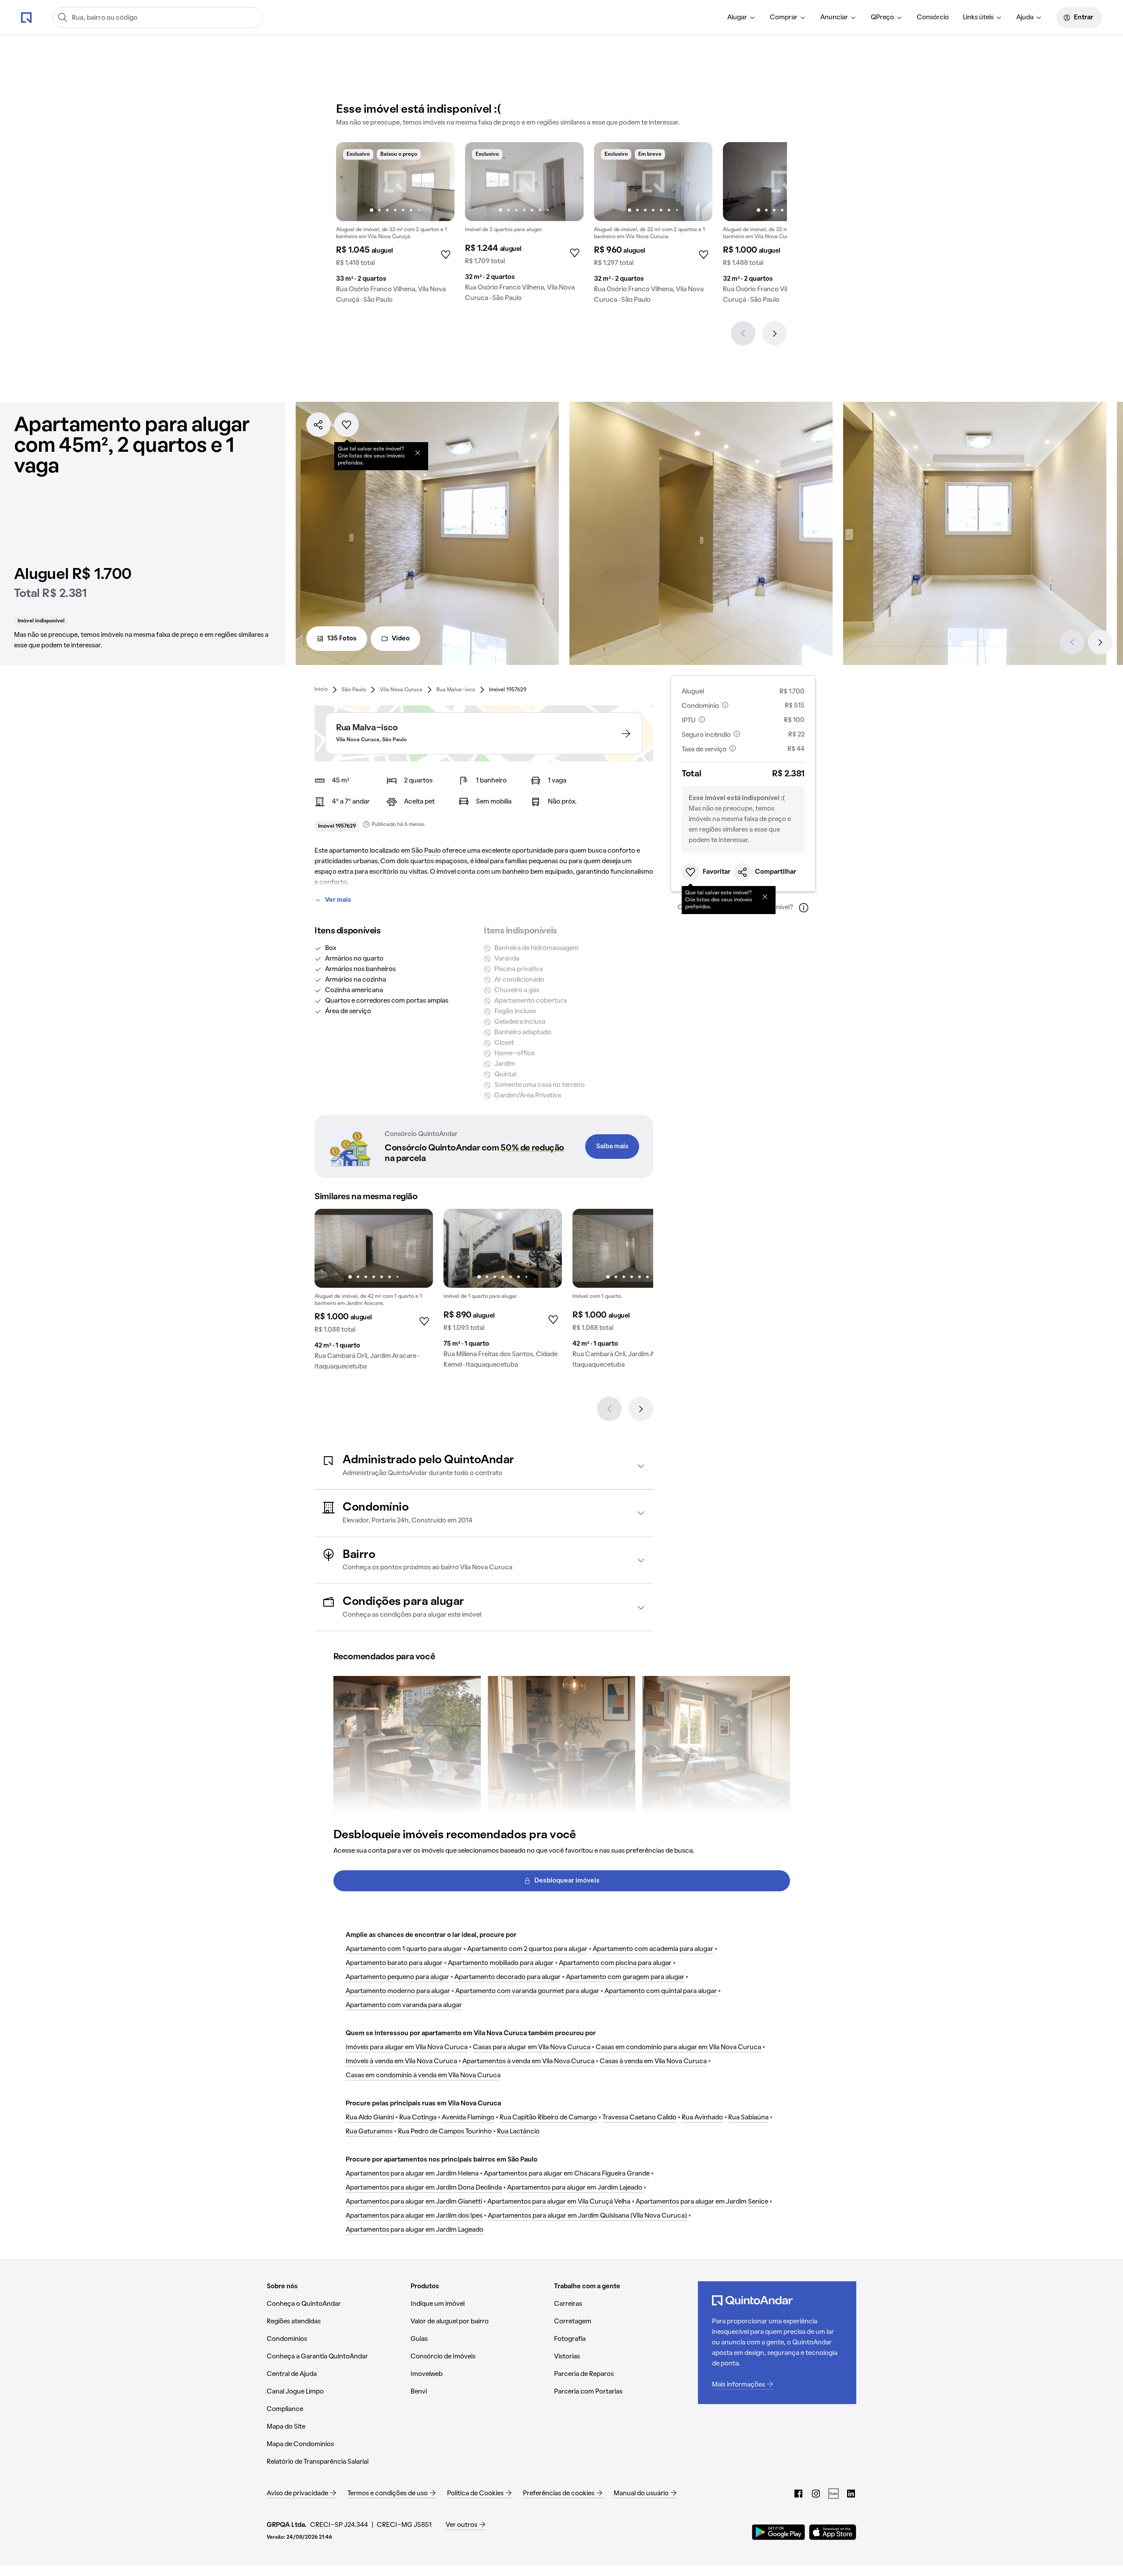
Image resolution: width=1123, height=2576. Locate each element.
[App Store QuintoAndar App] (833, 2532)
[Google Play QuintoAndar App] (779, 2532)
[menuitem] (742, 18)
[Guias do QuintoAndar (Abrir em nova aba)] (833, 2494)
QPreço (882, 18)
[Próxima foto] (439, 182)
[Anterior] (743, 333)
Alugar (737, 18)
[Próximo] (775, 333)
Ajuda (1025, 18)
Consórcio (933, 18)
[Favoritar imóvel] (347, 425)
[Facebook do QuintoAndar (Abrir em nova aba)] (798, 2494)
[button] (484, 1466)
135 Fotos (342, 639)
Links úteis (978, 18)
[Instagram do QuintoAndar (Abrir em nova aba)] (816, 2494)
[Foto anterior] (352, 182)
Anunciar (834, 18)
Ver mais (338, 900)
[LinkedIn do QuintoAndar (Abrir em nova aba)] (851, 2494)
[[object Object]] (418, 453)
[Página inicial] (26, 17)
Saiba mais (612, 1147)
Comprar (784, 18)
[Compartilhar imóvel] (318, 425)
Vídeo (401, 639)
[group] (395, 226)
